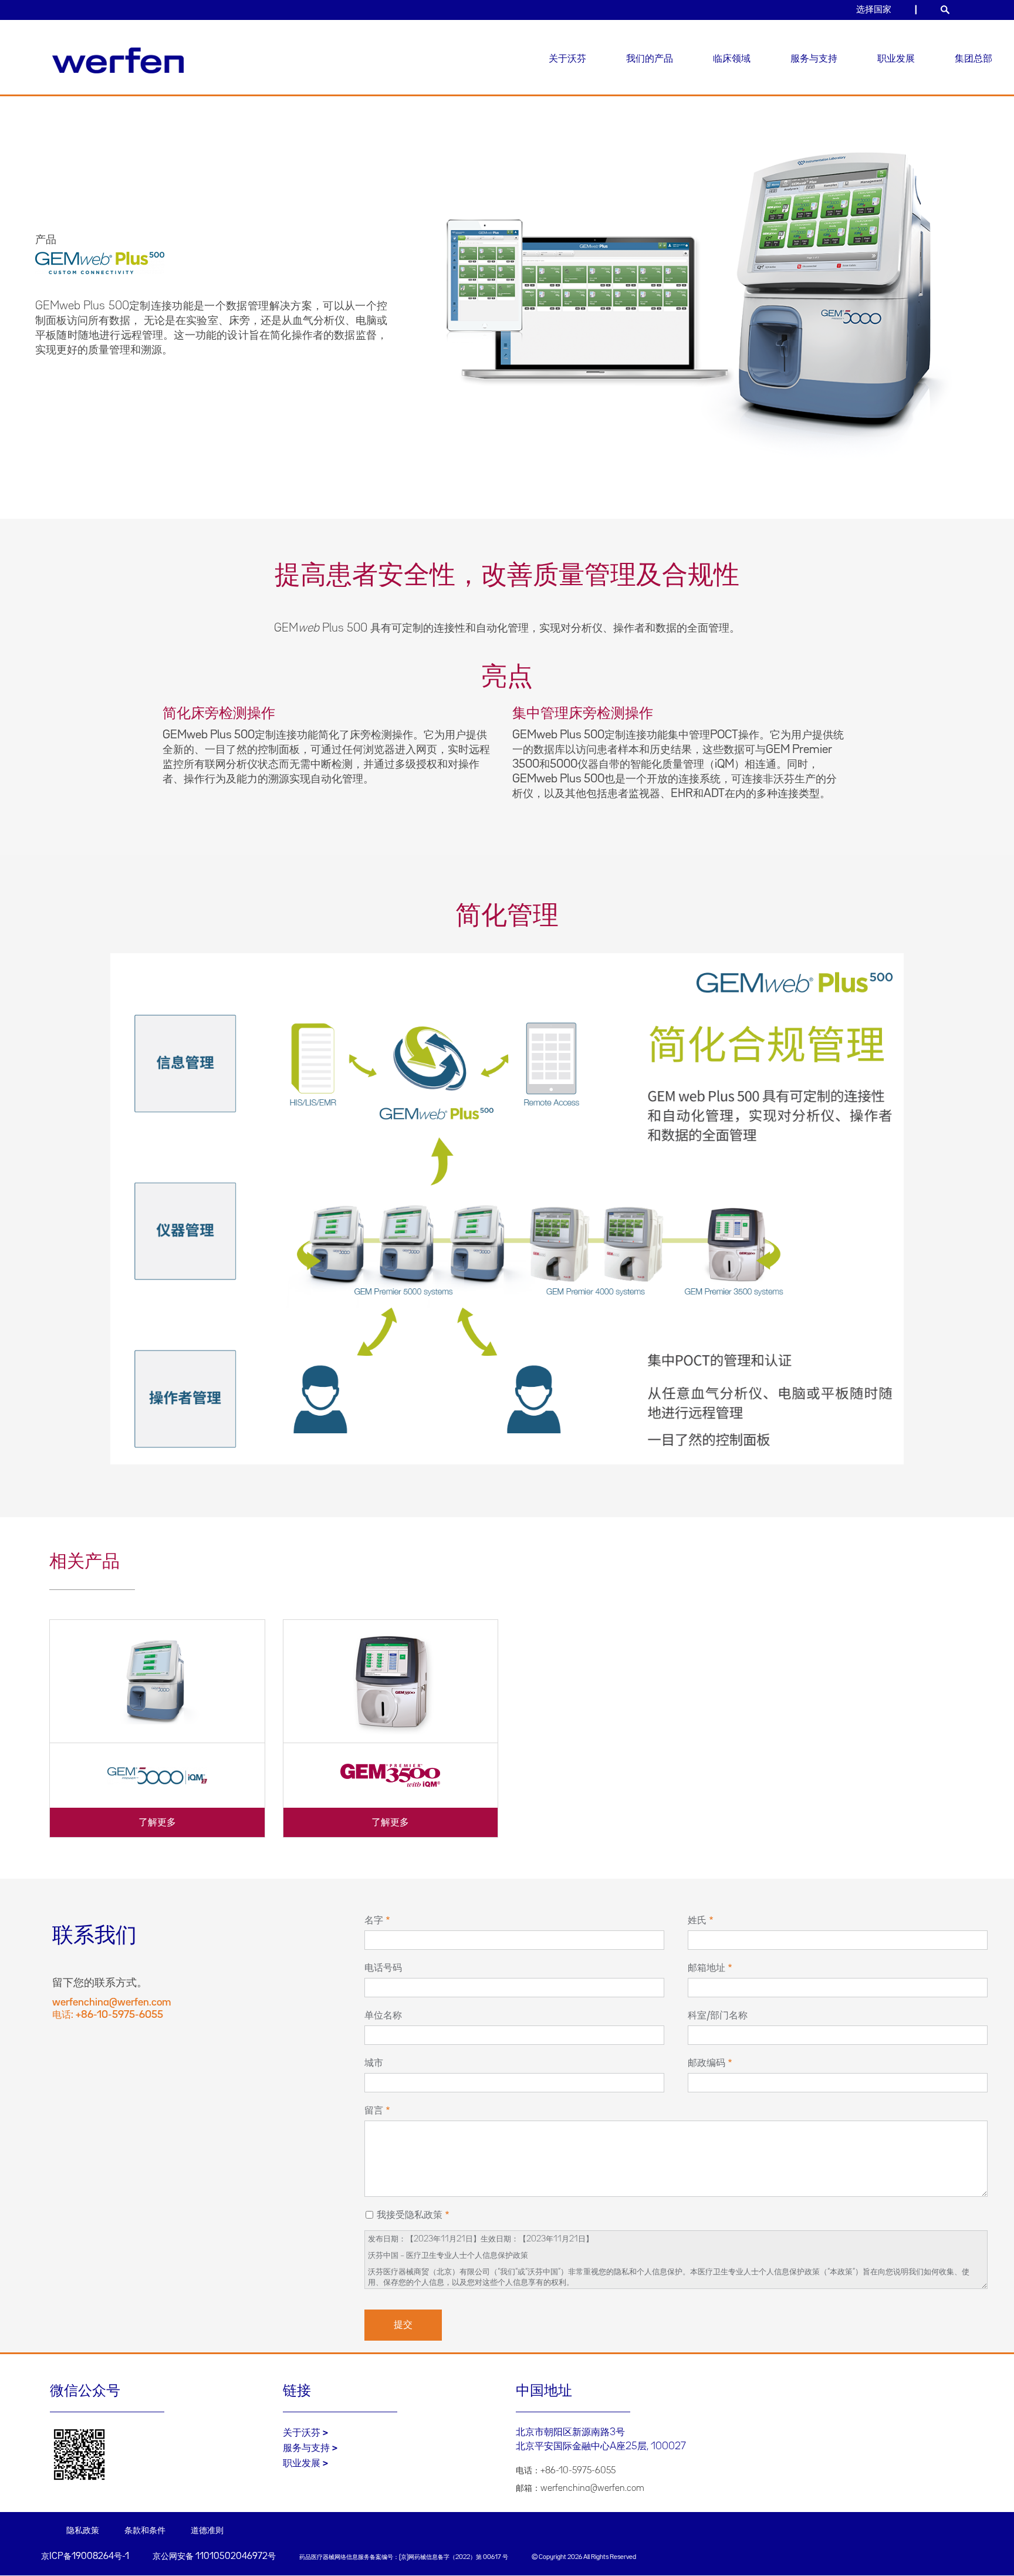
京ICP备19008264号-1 (85, 2557)
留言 (374, 2111)
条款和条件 (145, 2531)
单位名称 (383, 2015)
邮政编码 (707, 2063)
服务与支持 (814, 59)
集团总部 (974, 59)
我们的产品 (650, 59)
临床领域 (732, 59)
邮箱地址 (707, 1968)
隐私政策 (83, 2531)
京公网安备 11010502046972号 (214, 2557)
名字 (374, 1920)
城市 (374, 2063)
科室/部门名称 (718, 2015)
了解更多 (157, 1822)
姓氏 (697, 1920)
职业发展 (896, 59)
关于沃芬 (567, 59)
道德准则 (207, 2531)
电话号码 (383, 1968)
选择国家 (874, 10)
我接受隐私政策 (410, 2215)
